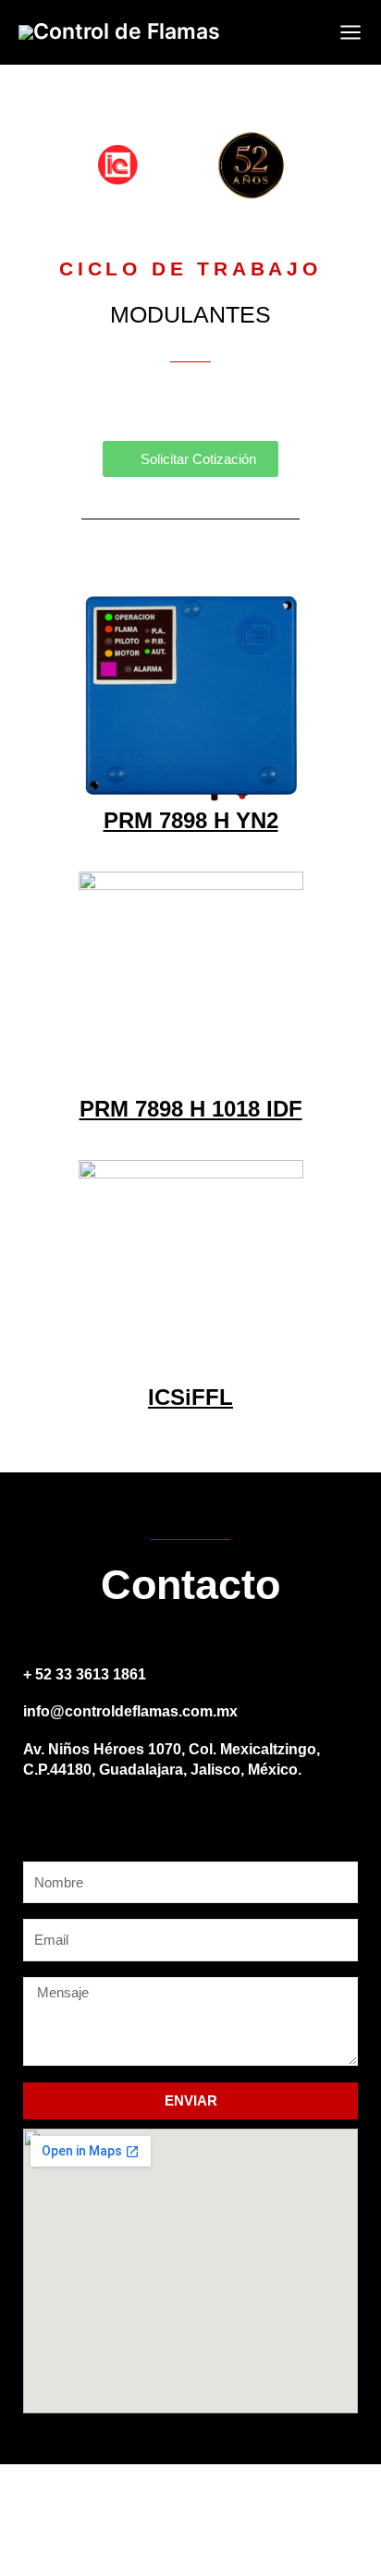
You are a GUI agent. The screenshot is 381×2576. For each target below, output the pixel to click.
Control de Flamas (127, 31)
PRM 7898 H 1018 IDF (191, 1109)
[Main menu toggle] (350, 32)
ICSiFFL (190, 1397)
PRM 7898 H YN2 (191, 820)
